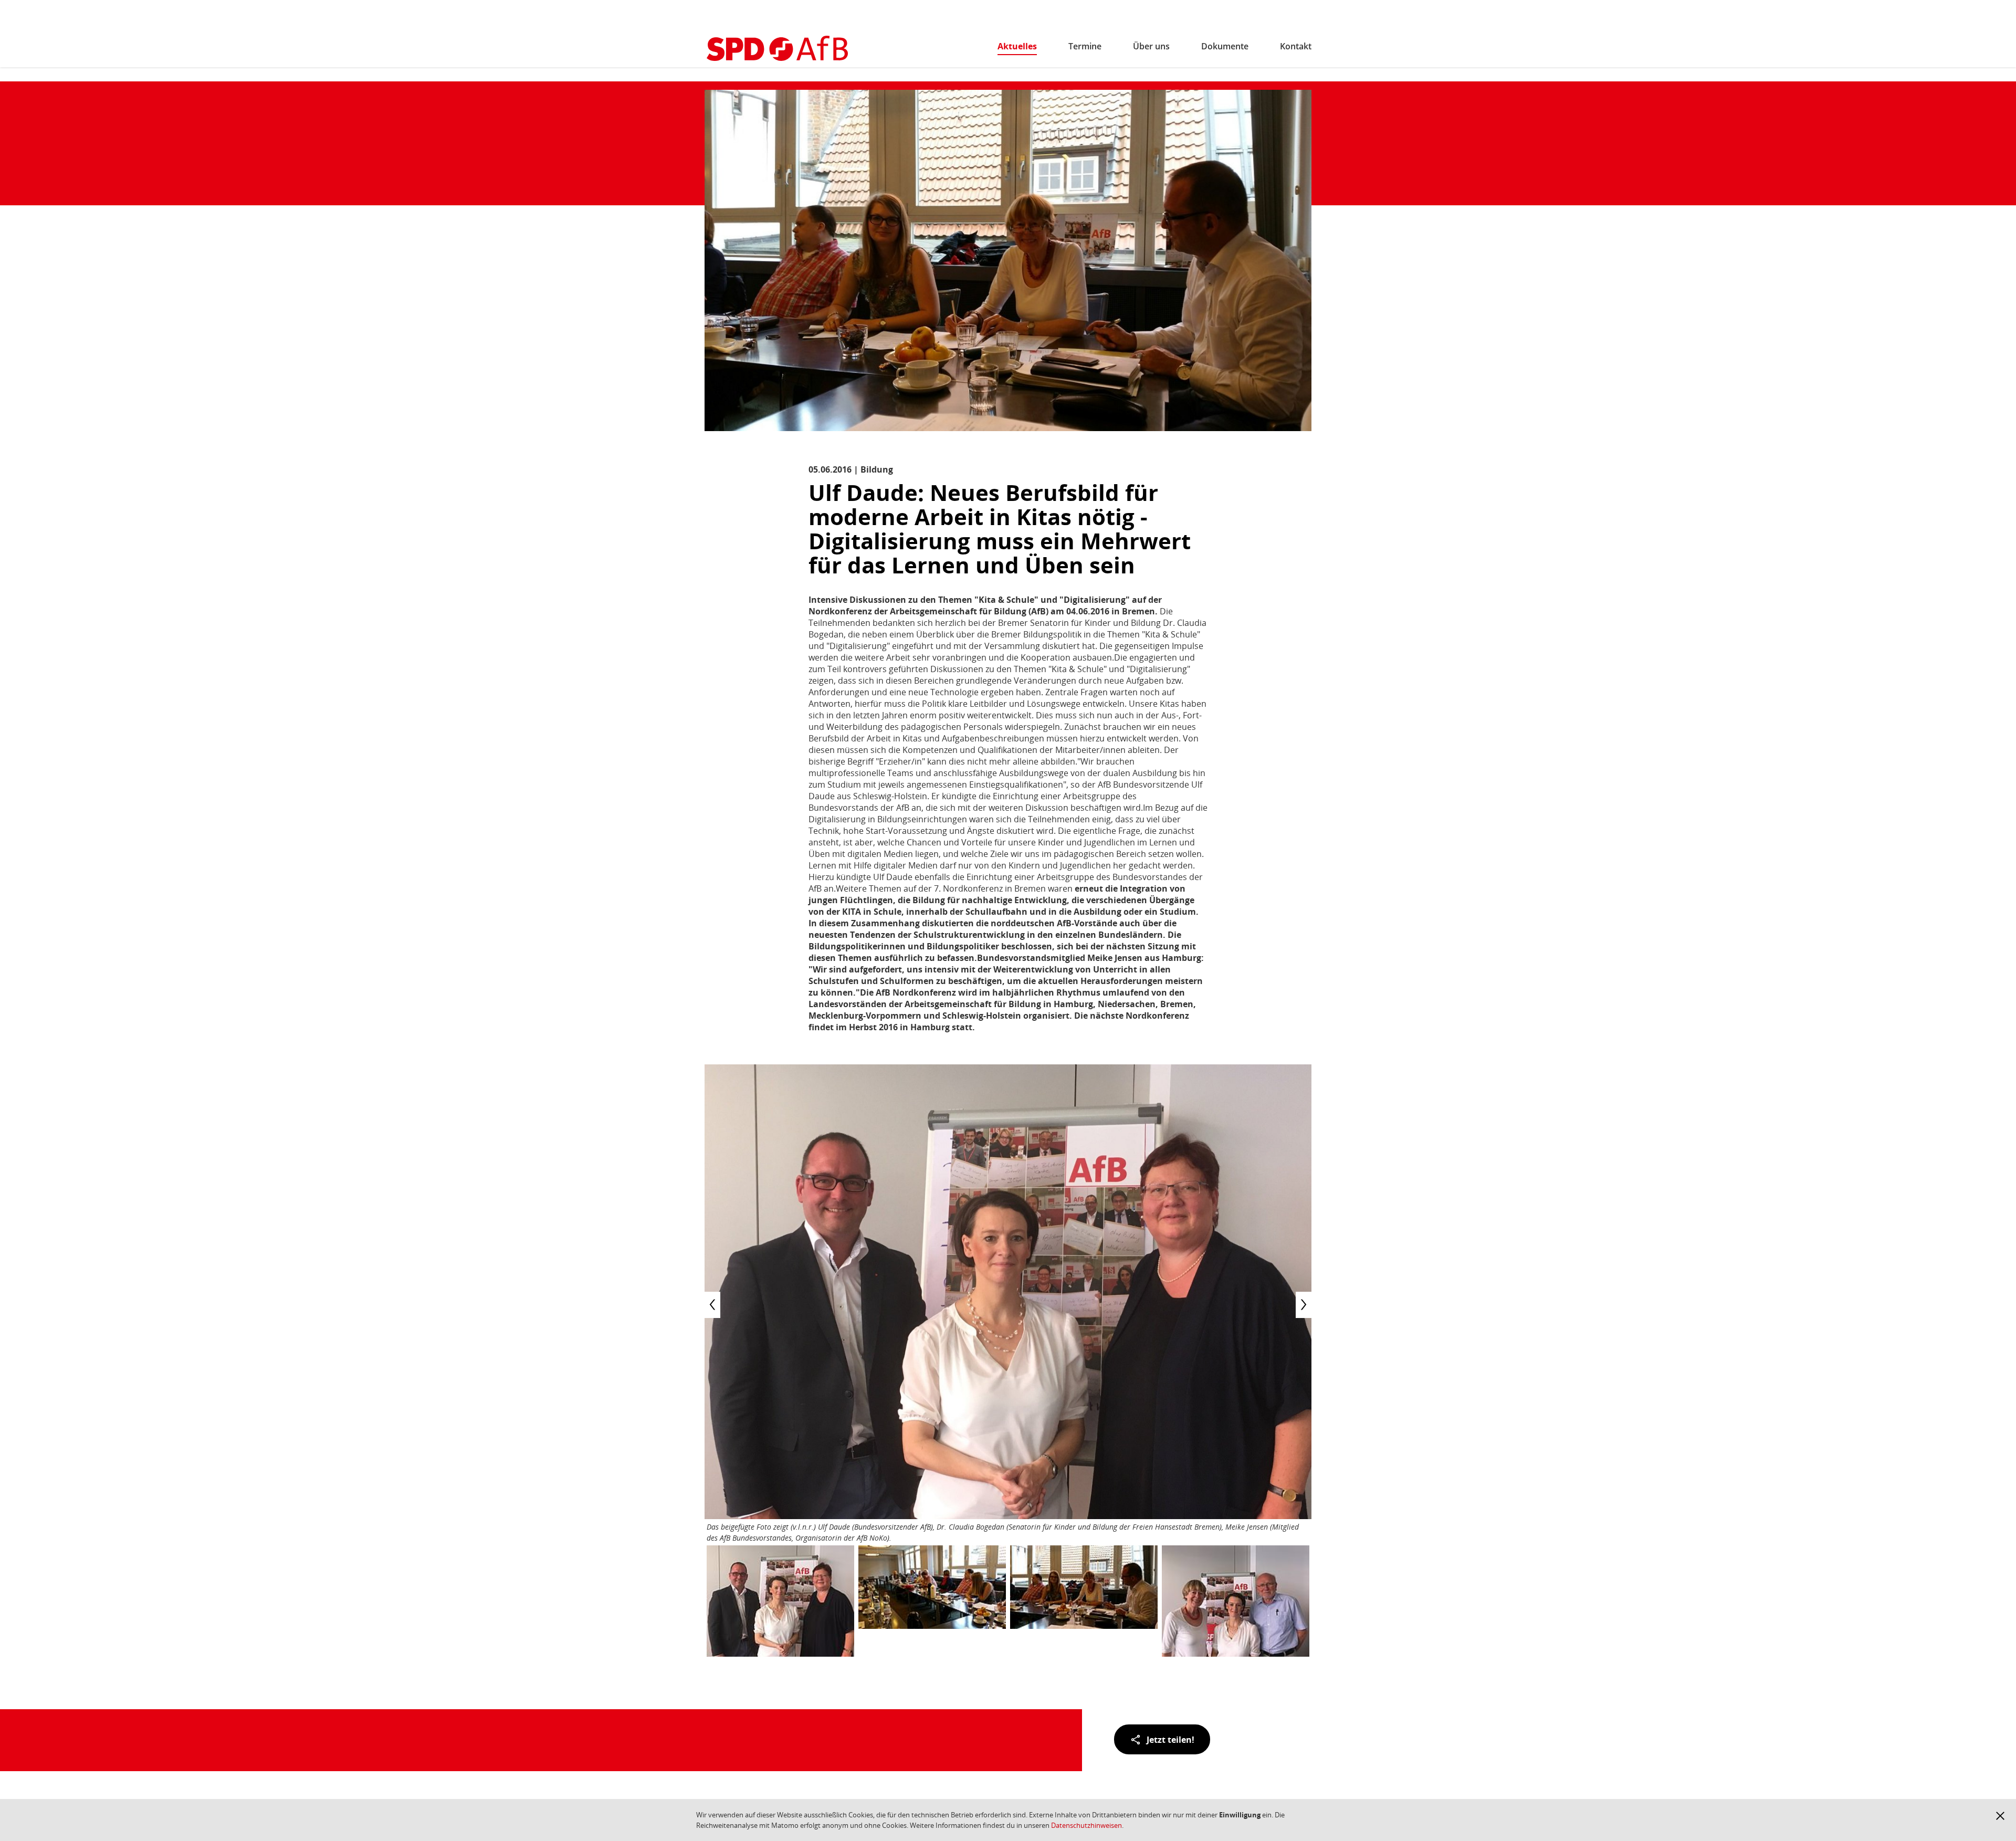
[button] (2000, 1816)
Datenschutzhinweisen (1086, 1825)
